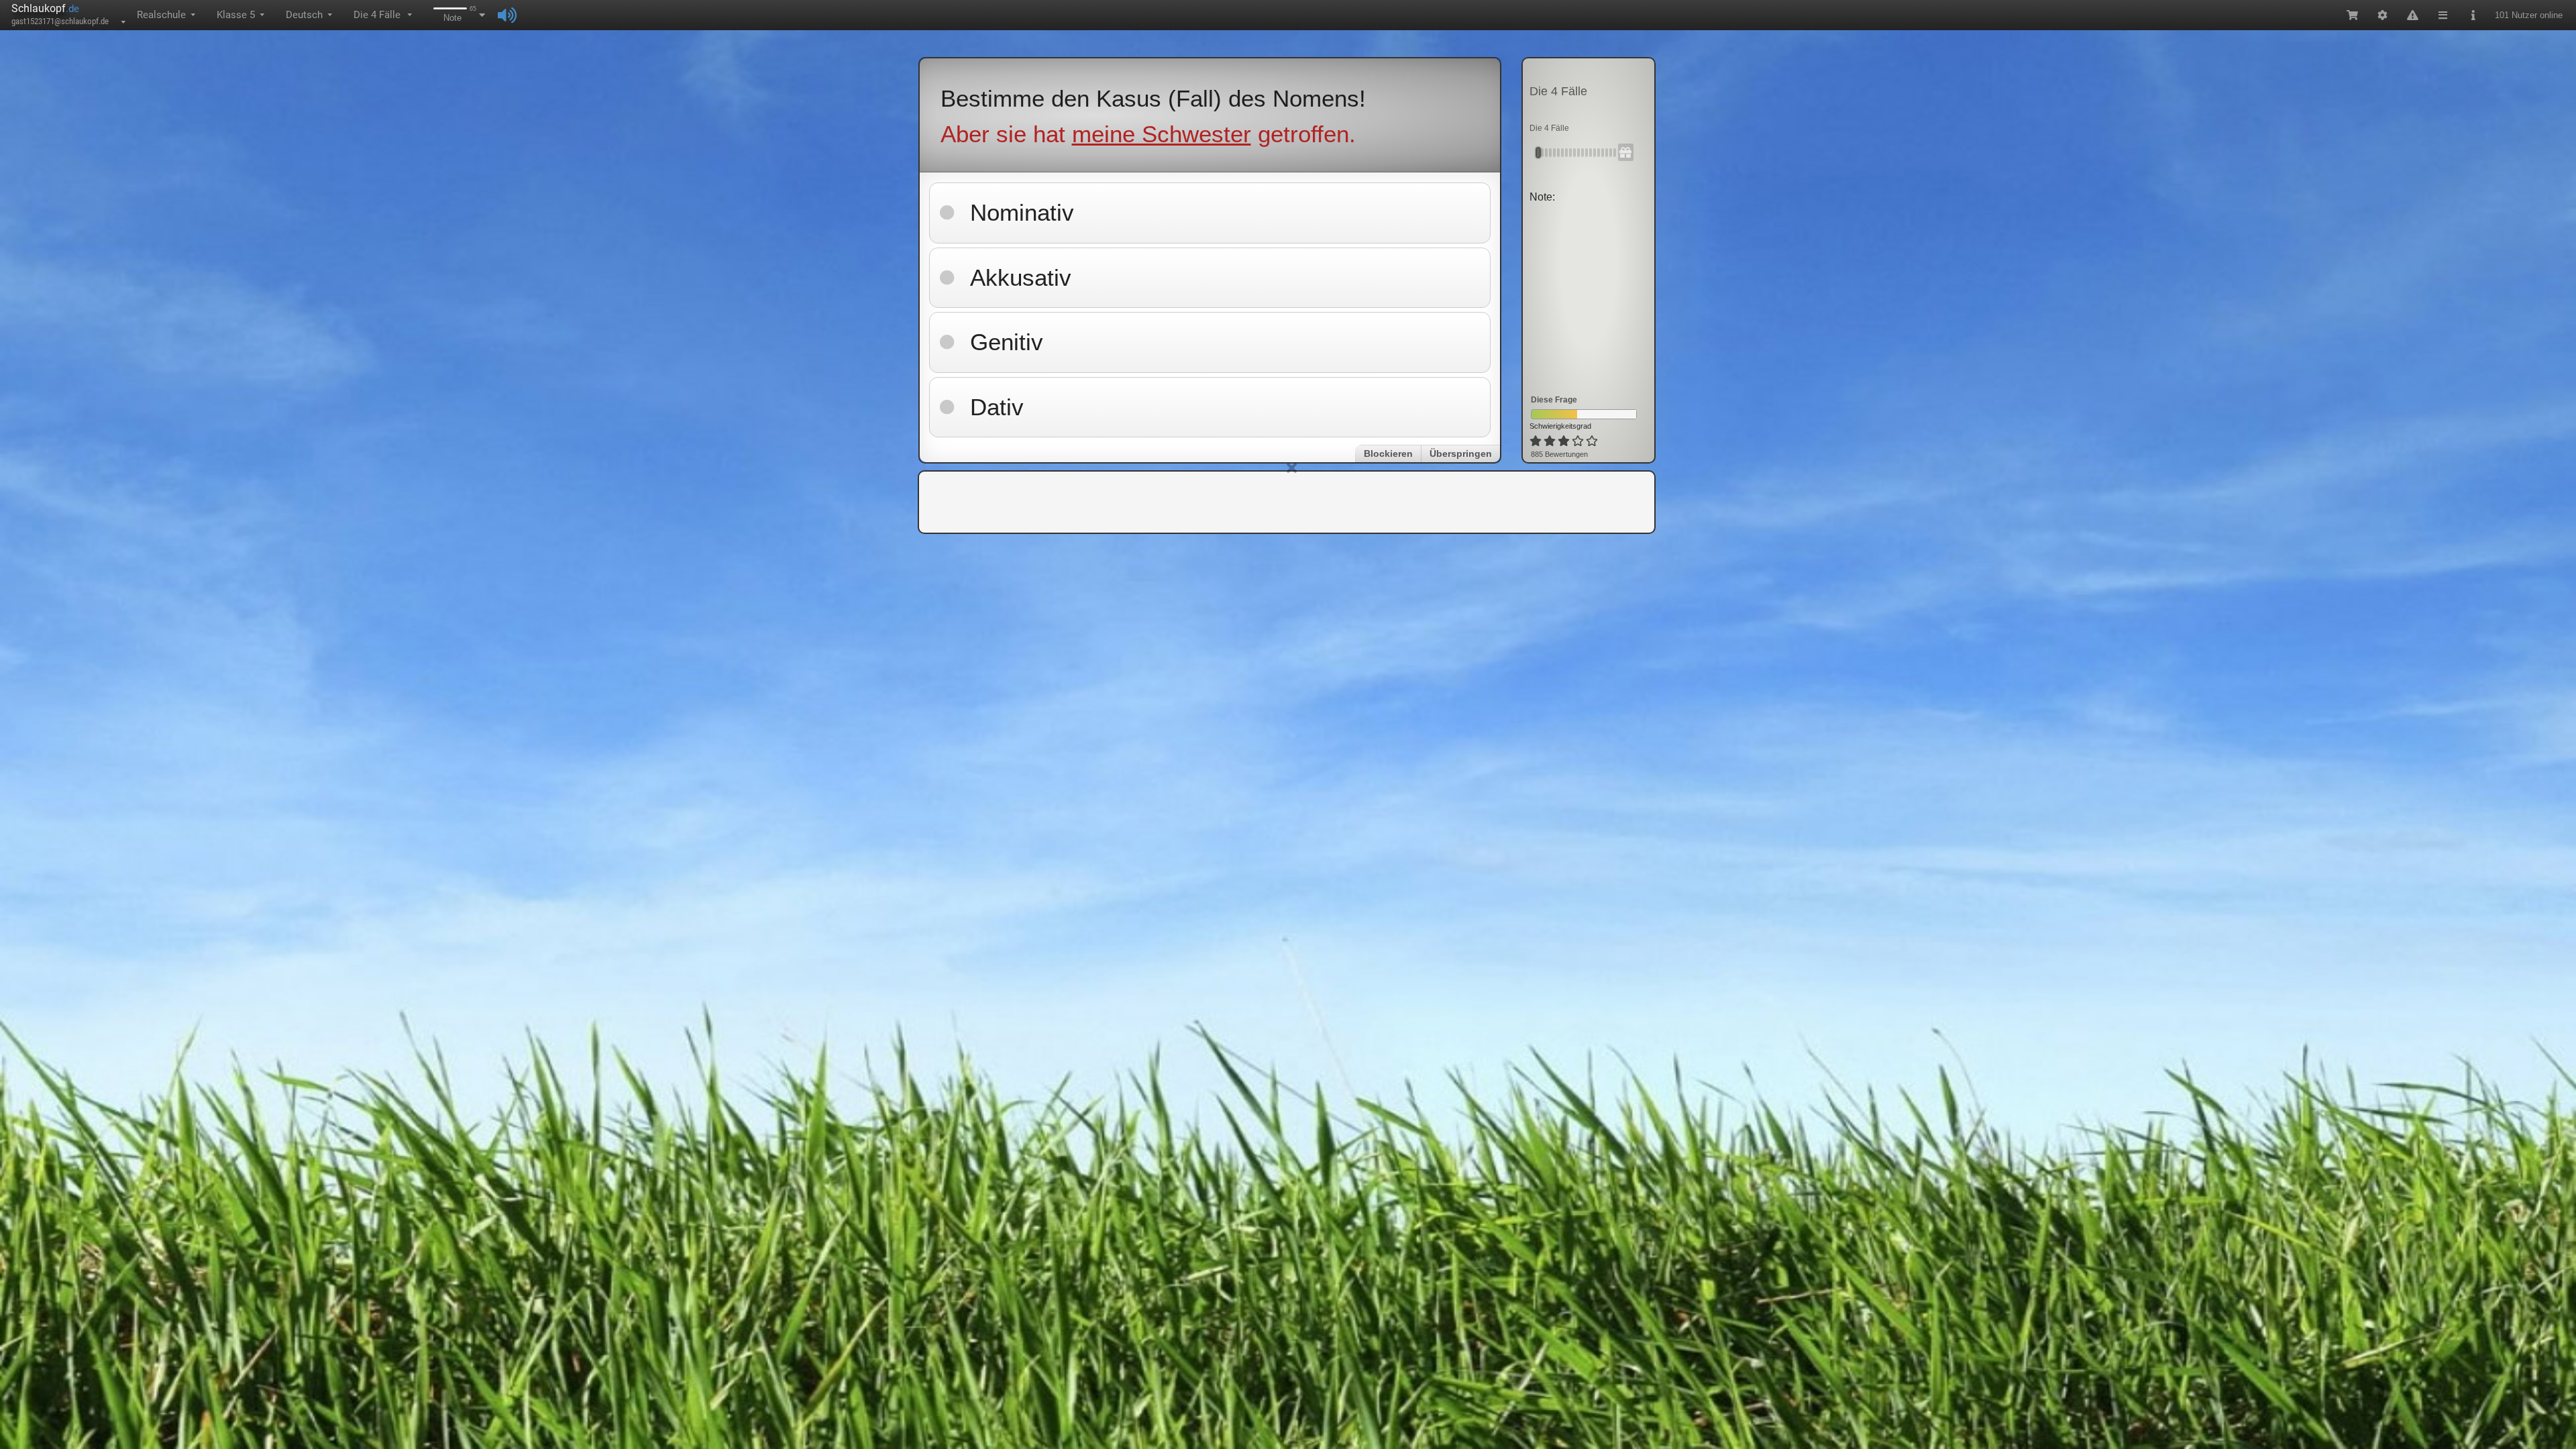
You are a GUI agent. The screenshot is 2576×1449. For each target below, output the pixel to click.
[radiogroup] (1565, 441)
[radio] (1536, 441)
